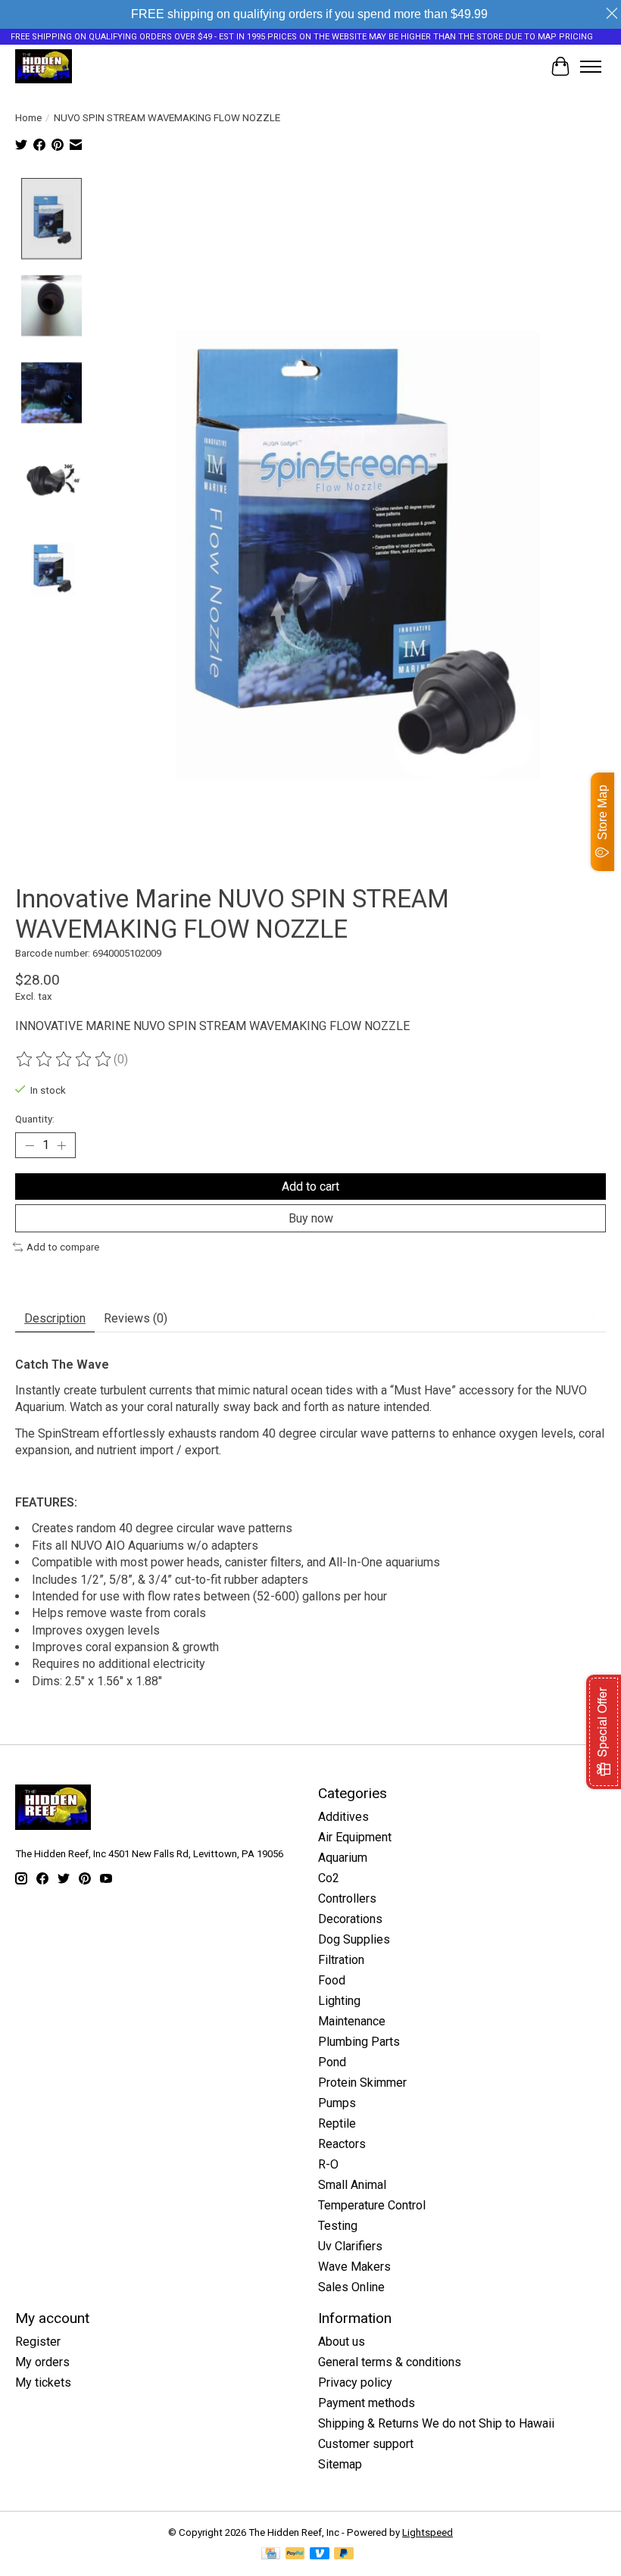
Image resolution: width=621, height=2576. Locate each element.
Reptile (337, 2123)
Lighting (339, 2001)
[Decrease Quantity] (30, 1145)
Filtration (341, 1960)
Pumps (337, 2103)
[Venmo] (320, 2554)
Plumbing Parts (359, 2042)
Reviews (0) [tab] (136, 1318)
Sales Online (351, 2287)
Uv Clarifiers (350, 2246)
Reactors (342, 2144)
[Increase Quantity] (61, 1145)
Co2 (329, 1878)
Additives (343, 1817)
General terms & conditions (390, 2362)
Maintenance (352, 2021)
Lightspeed (428, 2532)
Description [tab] (55, 1318)
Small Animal (352, 2185)
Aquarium (343, 1858)
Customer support (366, 2444)
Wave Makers (354, 2267)
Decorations (350, 1919)
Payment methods (367, 2403)
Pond (332, 2062)
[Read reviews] (64, 1060)
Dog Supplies (354, 1939)
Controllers (347, 1898)
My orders (42, 2362)
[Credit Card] (271, 2554)
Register (38, 2342)
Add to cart (310, 1187)
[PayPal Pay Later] (344, 2554)
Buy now (311, 1218)
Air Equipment (355, 1837)
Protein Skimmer (362, 2083)
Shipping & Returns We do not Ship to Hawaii (436, 2423)
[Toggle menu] (591, 67)
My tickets (43, 2382)
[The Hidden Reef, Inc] (44, 66)
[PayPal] (295, 2554)
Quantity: (35, 1119)
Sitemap (340, 2464)
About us (342, 2342)
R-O (328, 2164)
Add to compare (63, 1247)
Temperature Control (372, 2205)
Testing (338, 2226)
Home (28, 118)
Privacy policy (355, 2382)
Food (332, 1980)
